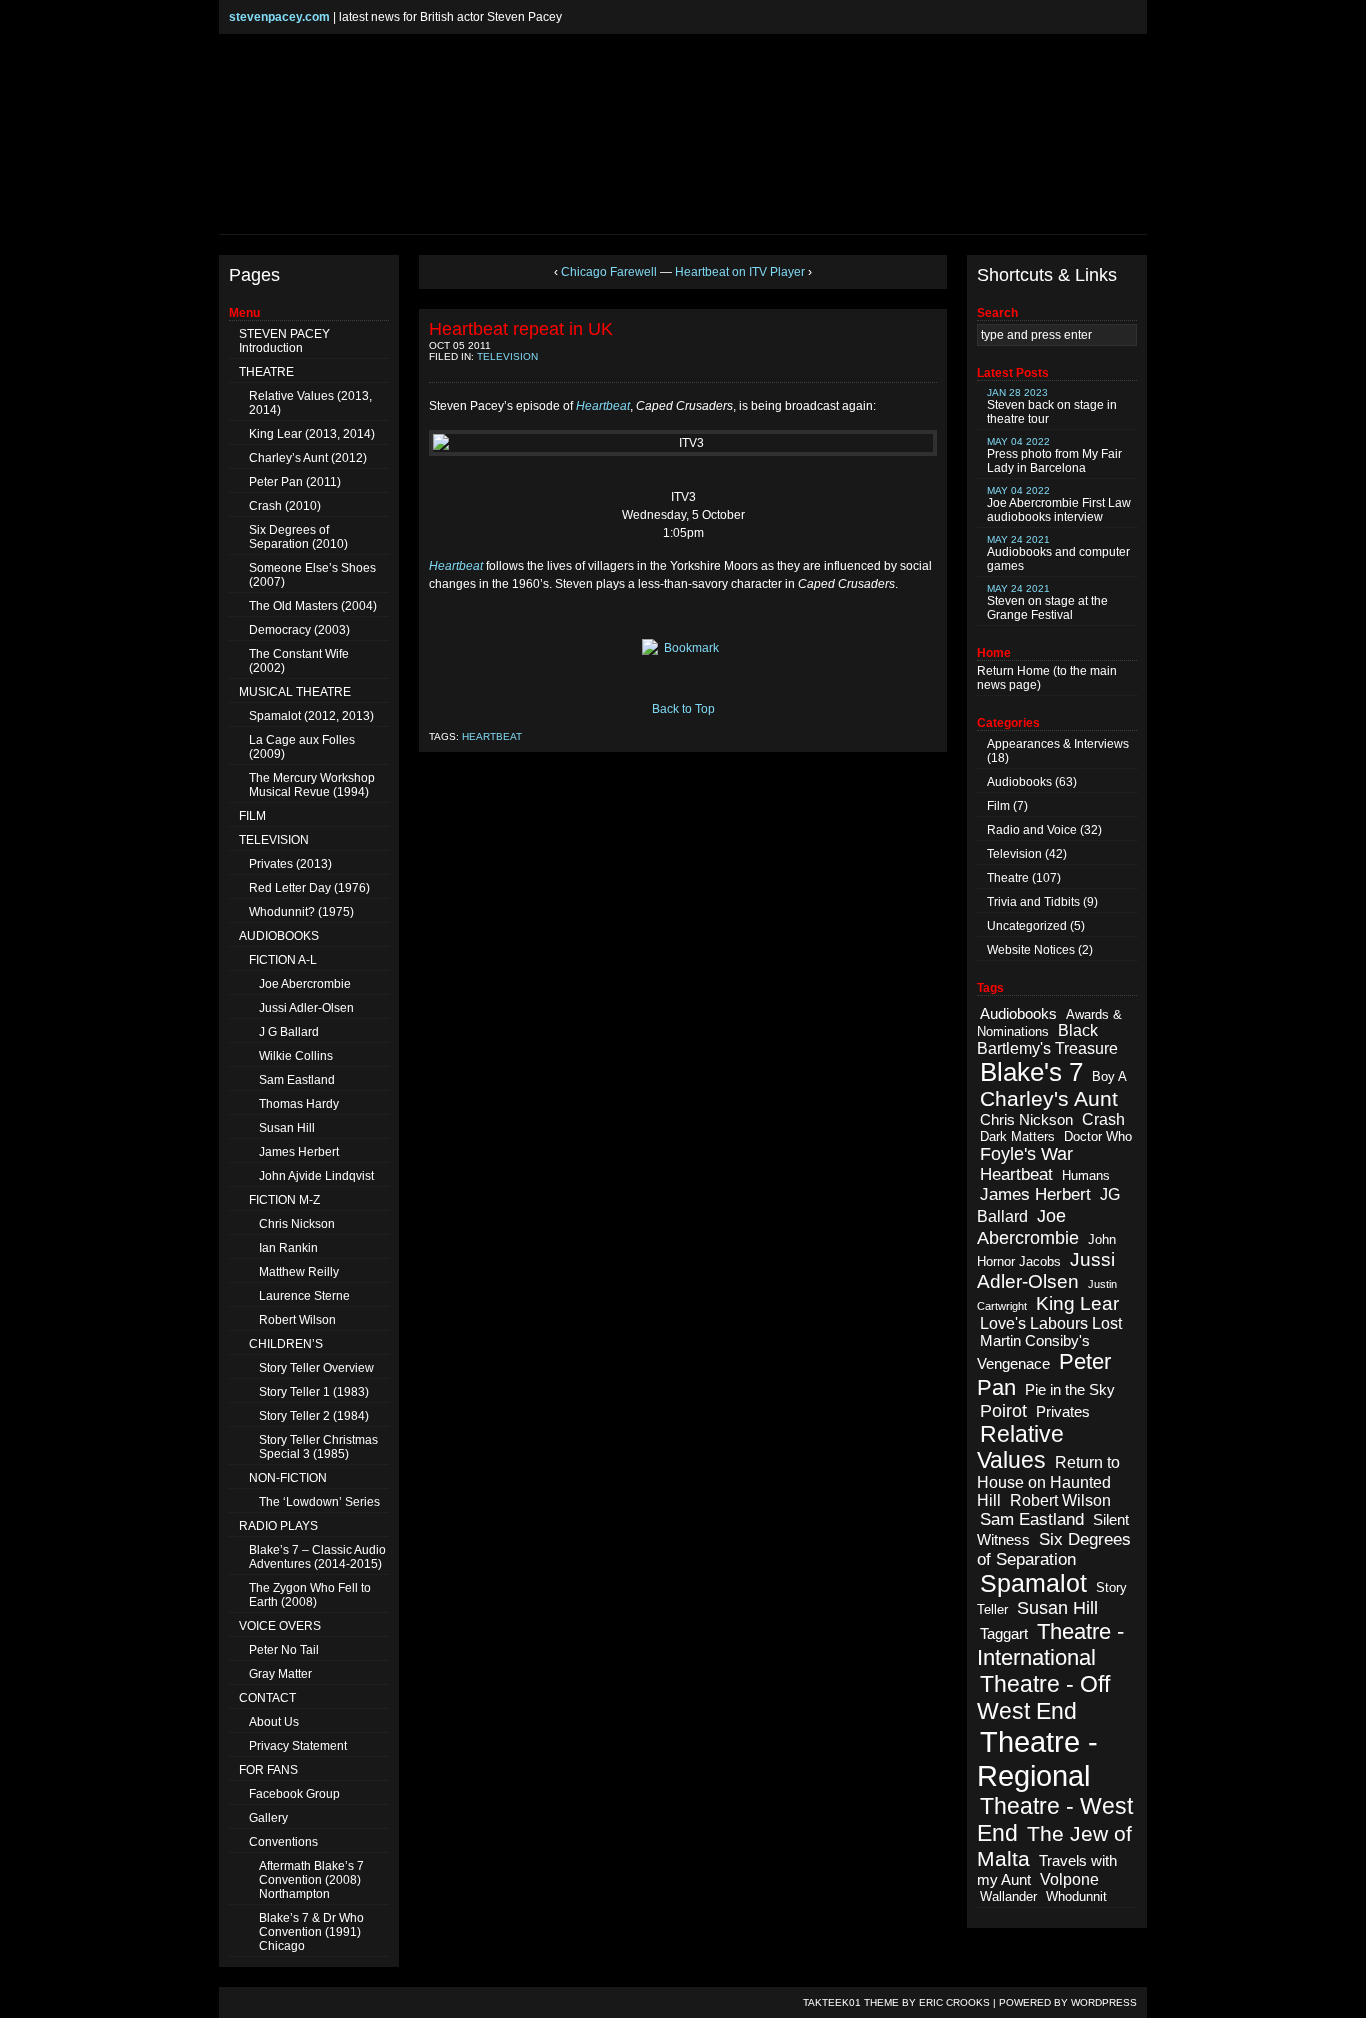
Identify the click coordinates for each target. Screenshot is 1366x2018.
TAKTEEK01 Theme (851, 2002)
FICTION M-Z (284, 1200)
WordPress (1104, 2002)
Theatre (1008, 878)
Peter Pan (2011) (295, 482)
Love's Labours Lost (1051, 1323)
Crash (1103, 1119)
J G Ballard (289, 1032)
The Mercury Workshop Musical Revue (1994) (312, 785)
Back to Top (683, 709)
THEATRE (266, 372)
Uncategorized (1027, 926)
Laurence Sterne (304, 1296)
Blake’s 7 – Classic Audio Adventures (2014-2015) (317, 1557)
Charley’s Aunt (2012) (308, 458)
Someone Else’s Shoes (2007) (312, 575)
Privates (1063, 1412)
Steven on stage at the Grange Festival (1047, 602)
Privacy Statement (298, 1746)
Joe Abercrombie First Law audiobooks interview (1059, 504)
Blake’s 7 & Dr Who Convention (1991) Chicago (311, 1932)
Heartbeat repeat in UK (521, 329)
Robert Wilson (297, 1320)
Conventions (283, 1842)
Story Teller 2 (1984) (314, 1416)
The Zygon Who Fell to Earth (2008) (310, 1595)
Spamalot (1033, 1583)
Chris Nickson (297, 1224)
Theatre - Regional (1037, 1758)
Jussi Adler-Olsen (306, 1008)
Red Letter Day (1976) (309, 888)
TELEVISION (274, 840)
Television (507, 356)
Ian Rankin (288, 1248)
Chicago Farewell (609, 272)
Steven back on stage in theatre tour (1052, 406)
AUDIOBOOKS (279, 936)
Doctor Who (1098, 1136)
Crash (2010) (285, 506)
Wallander (1008, 1896)
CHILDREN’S (286, 1344)
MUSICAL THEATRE (295, 692)
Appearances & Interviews (1058, 744)
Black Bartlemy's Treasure (1047, 1039)
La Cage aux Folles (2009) (302, 747)
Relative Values (1020, 1447)
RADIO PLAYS (278, 1526)
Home (1033, 671)
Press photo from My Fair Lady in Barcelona (1054, 455)
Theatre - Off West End (1043, 1697)
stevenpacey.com (279, 17)
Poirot (1003, 1411)
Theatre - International (1050, 1644)
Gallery (268, 1818)
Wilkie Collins (296, 1056)
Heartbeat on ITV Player (740, 272)
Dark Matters (1017, 1136)
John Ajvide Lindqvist (316, 1176)
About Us (274, 1722)
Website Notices (1031, 950)
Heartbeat (492, 736)
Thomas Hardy (299, 1104)
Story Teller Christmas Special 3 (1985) (318, 1447)
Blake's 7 (1031, 1072)
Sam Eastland (297, 1080)
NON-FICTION (288, 1478)
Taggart (1004, 1634)
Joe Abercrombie (305, 984)
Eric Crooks (954, 2002)
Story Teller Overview (316, 1368)
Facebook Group (294, 1794)
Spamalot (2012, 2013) (311, 716)
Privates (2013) (290, 864)
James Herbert (299, 1152)
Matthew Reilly (299, 1272)
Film (998, 806)
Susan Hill (287, 1128)
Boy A (1109, 1076)
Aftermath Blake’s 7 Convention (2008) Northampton (311, 1880)
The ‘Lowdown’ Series (319, 1502)
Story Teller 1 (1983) (314, 1392)
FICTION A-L (283, 960)
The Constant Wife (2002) (299, 661)
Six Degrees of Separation (1054, 1549)
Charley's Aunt (1049, 1098)
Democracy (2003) (299, 630)
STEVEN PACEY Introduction (284, 341)
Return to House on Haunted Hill (1048, 1481)
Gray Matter (280, 1674)
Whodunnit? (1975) (301, 912)
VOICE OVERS (280, 1626)
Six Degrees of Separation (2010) (298, 537)
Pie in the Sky (1070, 1390)
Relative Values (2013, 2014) (310, 403)
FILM (252, 816)
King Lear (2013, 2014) (312, 434)
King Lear (1077, 1303)
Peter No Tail (284, 1650)
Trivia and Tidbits (1033, 902)
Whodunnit (1076, 1896)
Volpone (1069, 1879)
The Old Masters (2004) (313, 606)
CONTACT (267, 1698)
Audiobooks (1019, 782)
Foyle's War (1026, 1154)
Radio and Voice (1032, 830)
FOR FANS (268, 1770)
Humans (1086, 1175)
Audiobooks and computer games (1058, 553)
